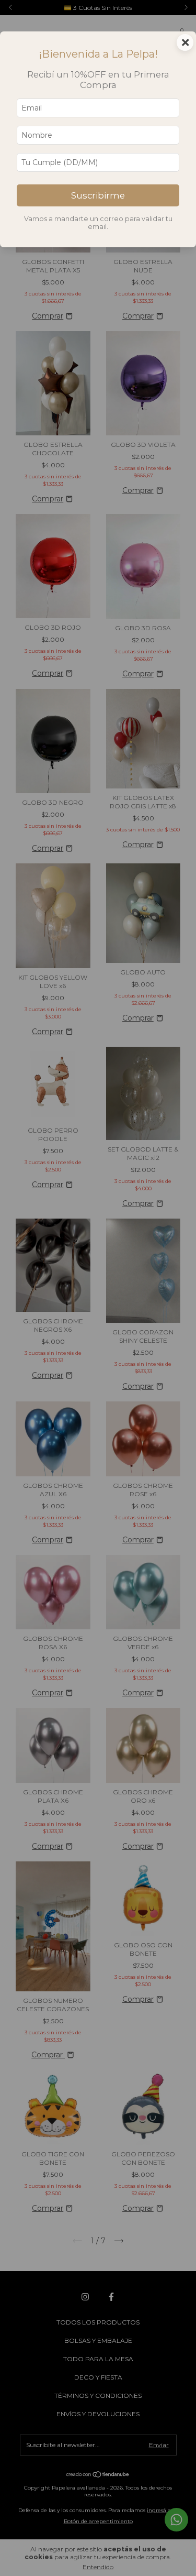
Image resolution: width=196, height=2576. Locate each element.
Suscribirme (98, 195)
